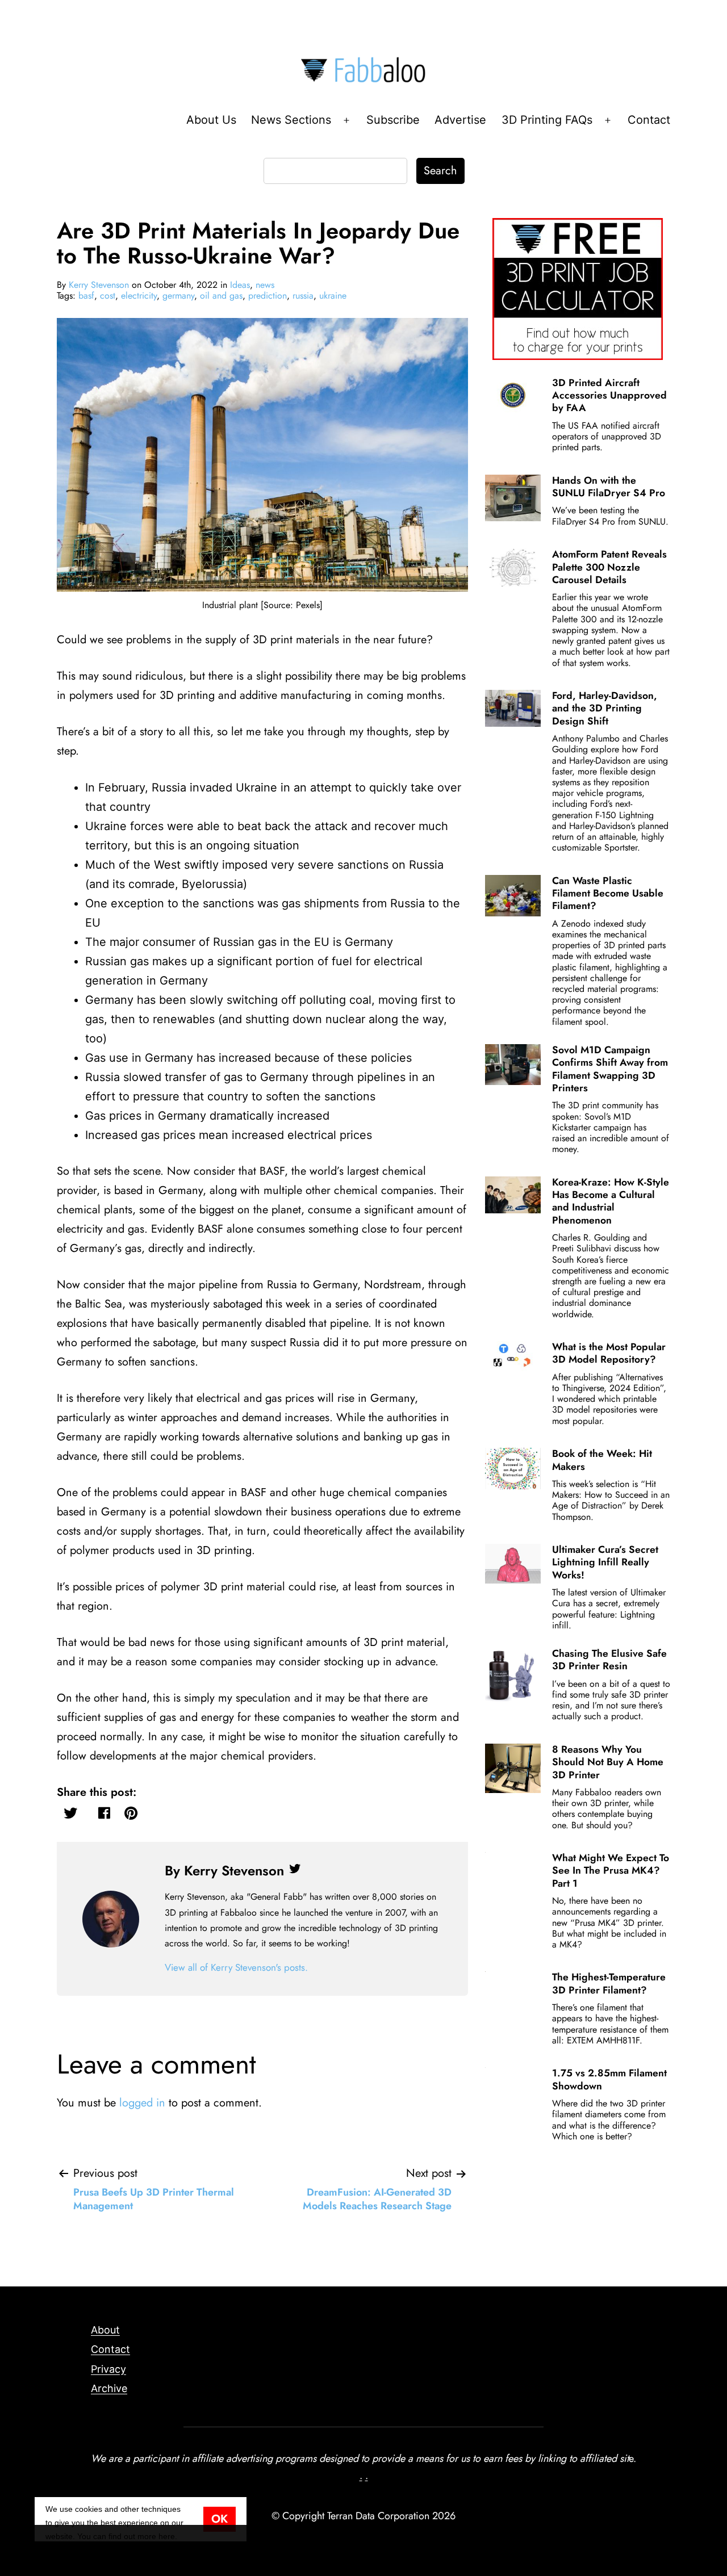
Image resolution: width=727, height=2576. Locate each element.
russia (303, 296)
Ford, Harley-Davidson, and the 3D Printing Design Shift (605, 708)
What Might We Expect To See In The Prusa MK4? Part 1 (611, 1871)
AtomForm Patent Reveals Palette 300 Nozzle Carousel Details (609, 567)
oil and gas (221, 296)
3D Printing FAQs (547, 120)
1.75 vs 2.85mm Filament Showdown (609, 2079)
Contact (649, 120)
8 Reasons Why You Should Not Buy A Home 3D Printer (608, 1762)
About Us (211, 120)
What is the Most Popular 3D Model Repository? (609, 1353)
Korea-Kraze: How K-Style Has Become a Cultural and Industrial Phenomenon (611, 1201)
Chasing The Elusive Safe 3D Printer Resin (609, 1660)
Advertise (460, 120)
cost (108, 296)
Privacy (108, 2369)
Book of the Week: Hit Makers (602, 1460)
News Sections (291, 120)
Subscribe (393, 120)
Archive (109, 2388)
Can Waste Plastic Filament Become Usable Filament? (608, 893)
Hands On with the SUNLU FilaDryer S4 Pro (609, 487)
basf (86, 296)
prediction (268, 296)
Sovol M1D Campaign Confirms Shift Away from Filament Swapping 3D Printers (610, 1069)
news (265, 285)
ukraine (333, 296)
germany (178, 296)
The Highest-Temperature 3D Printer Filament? (609, 1983)
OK (220, 2519)
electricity (139, 296)
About (105, 2330)
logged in (142, 2103)
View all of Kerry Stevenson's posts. (236, 1967)
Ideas (240, 285)
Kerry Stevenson (99, 285)
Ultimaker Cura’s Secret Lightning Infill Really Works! (605, 1562)
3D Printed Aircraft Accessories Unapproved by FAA (609, 395)
